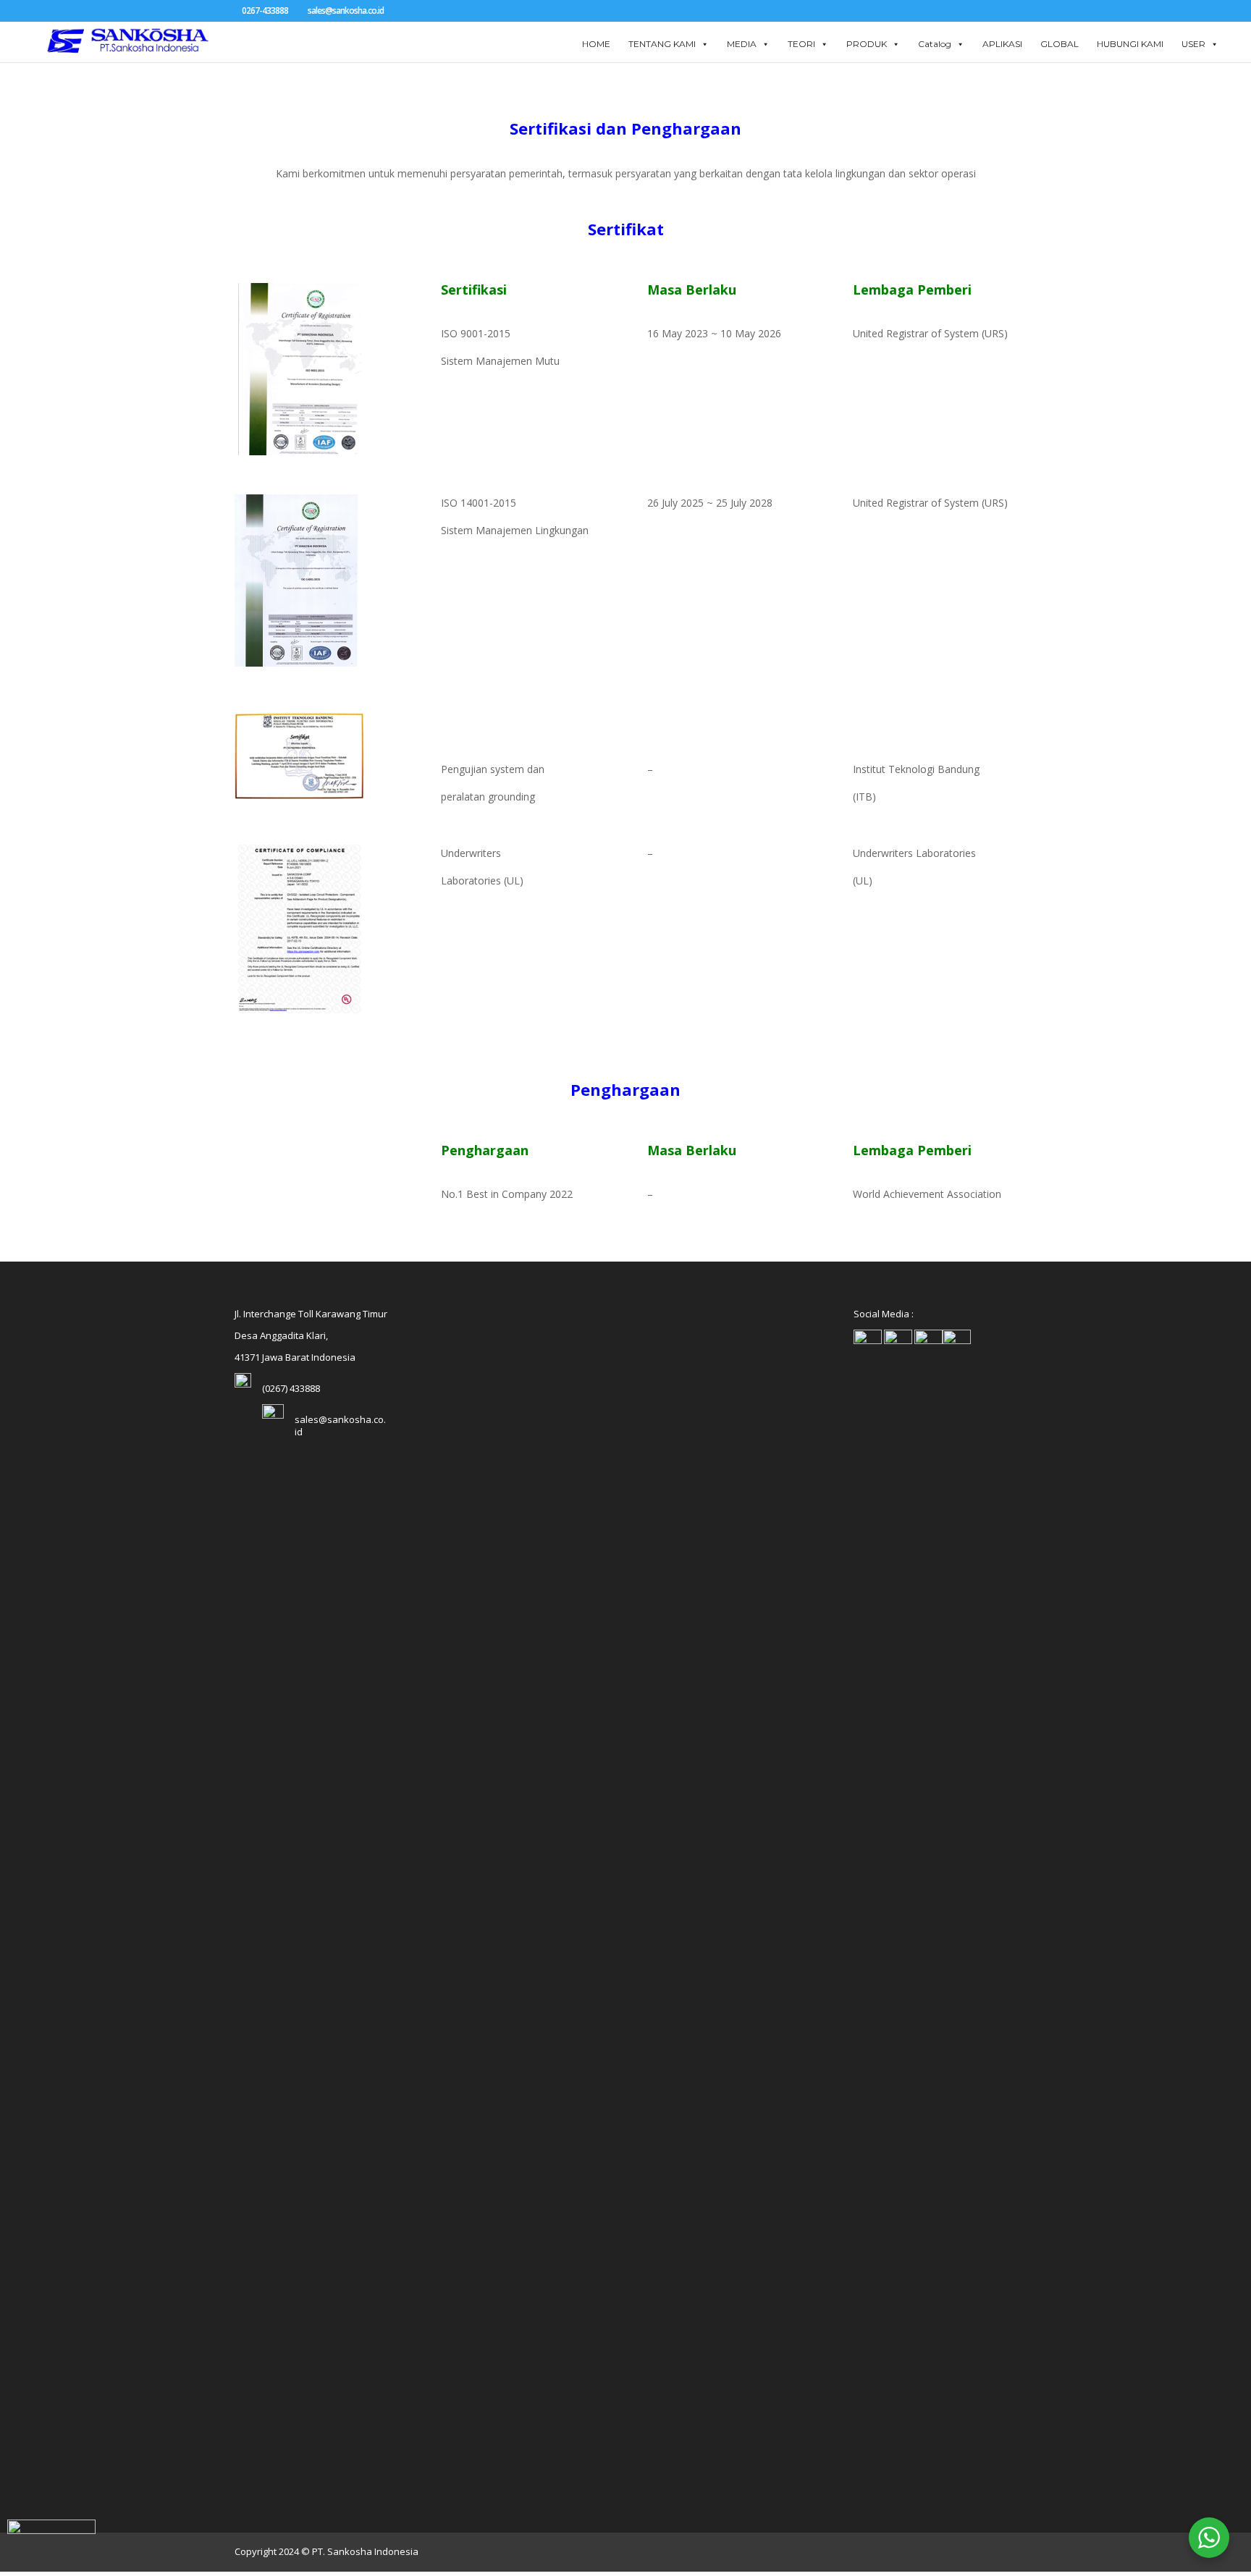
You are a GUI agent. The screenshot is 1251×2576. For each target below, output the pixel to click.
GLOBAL (1060, 44)
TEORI (801, 44)
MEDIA (742, 44)
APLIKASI (1002, 44)
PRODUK (867, 44)
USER (1193, 44)
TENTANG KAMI (662, 44)
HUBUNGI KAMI (1130, 44)
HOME (596, 44)
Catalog (935, 44)
